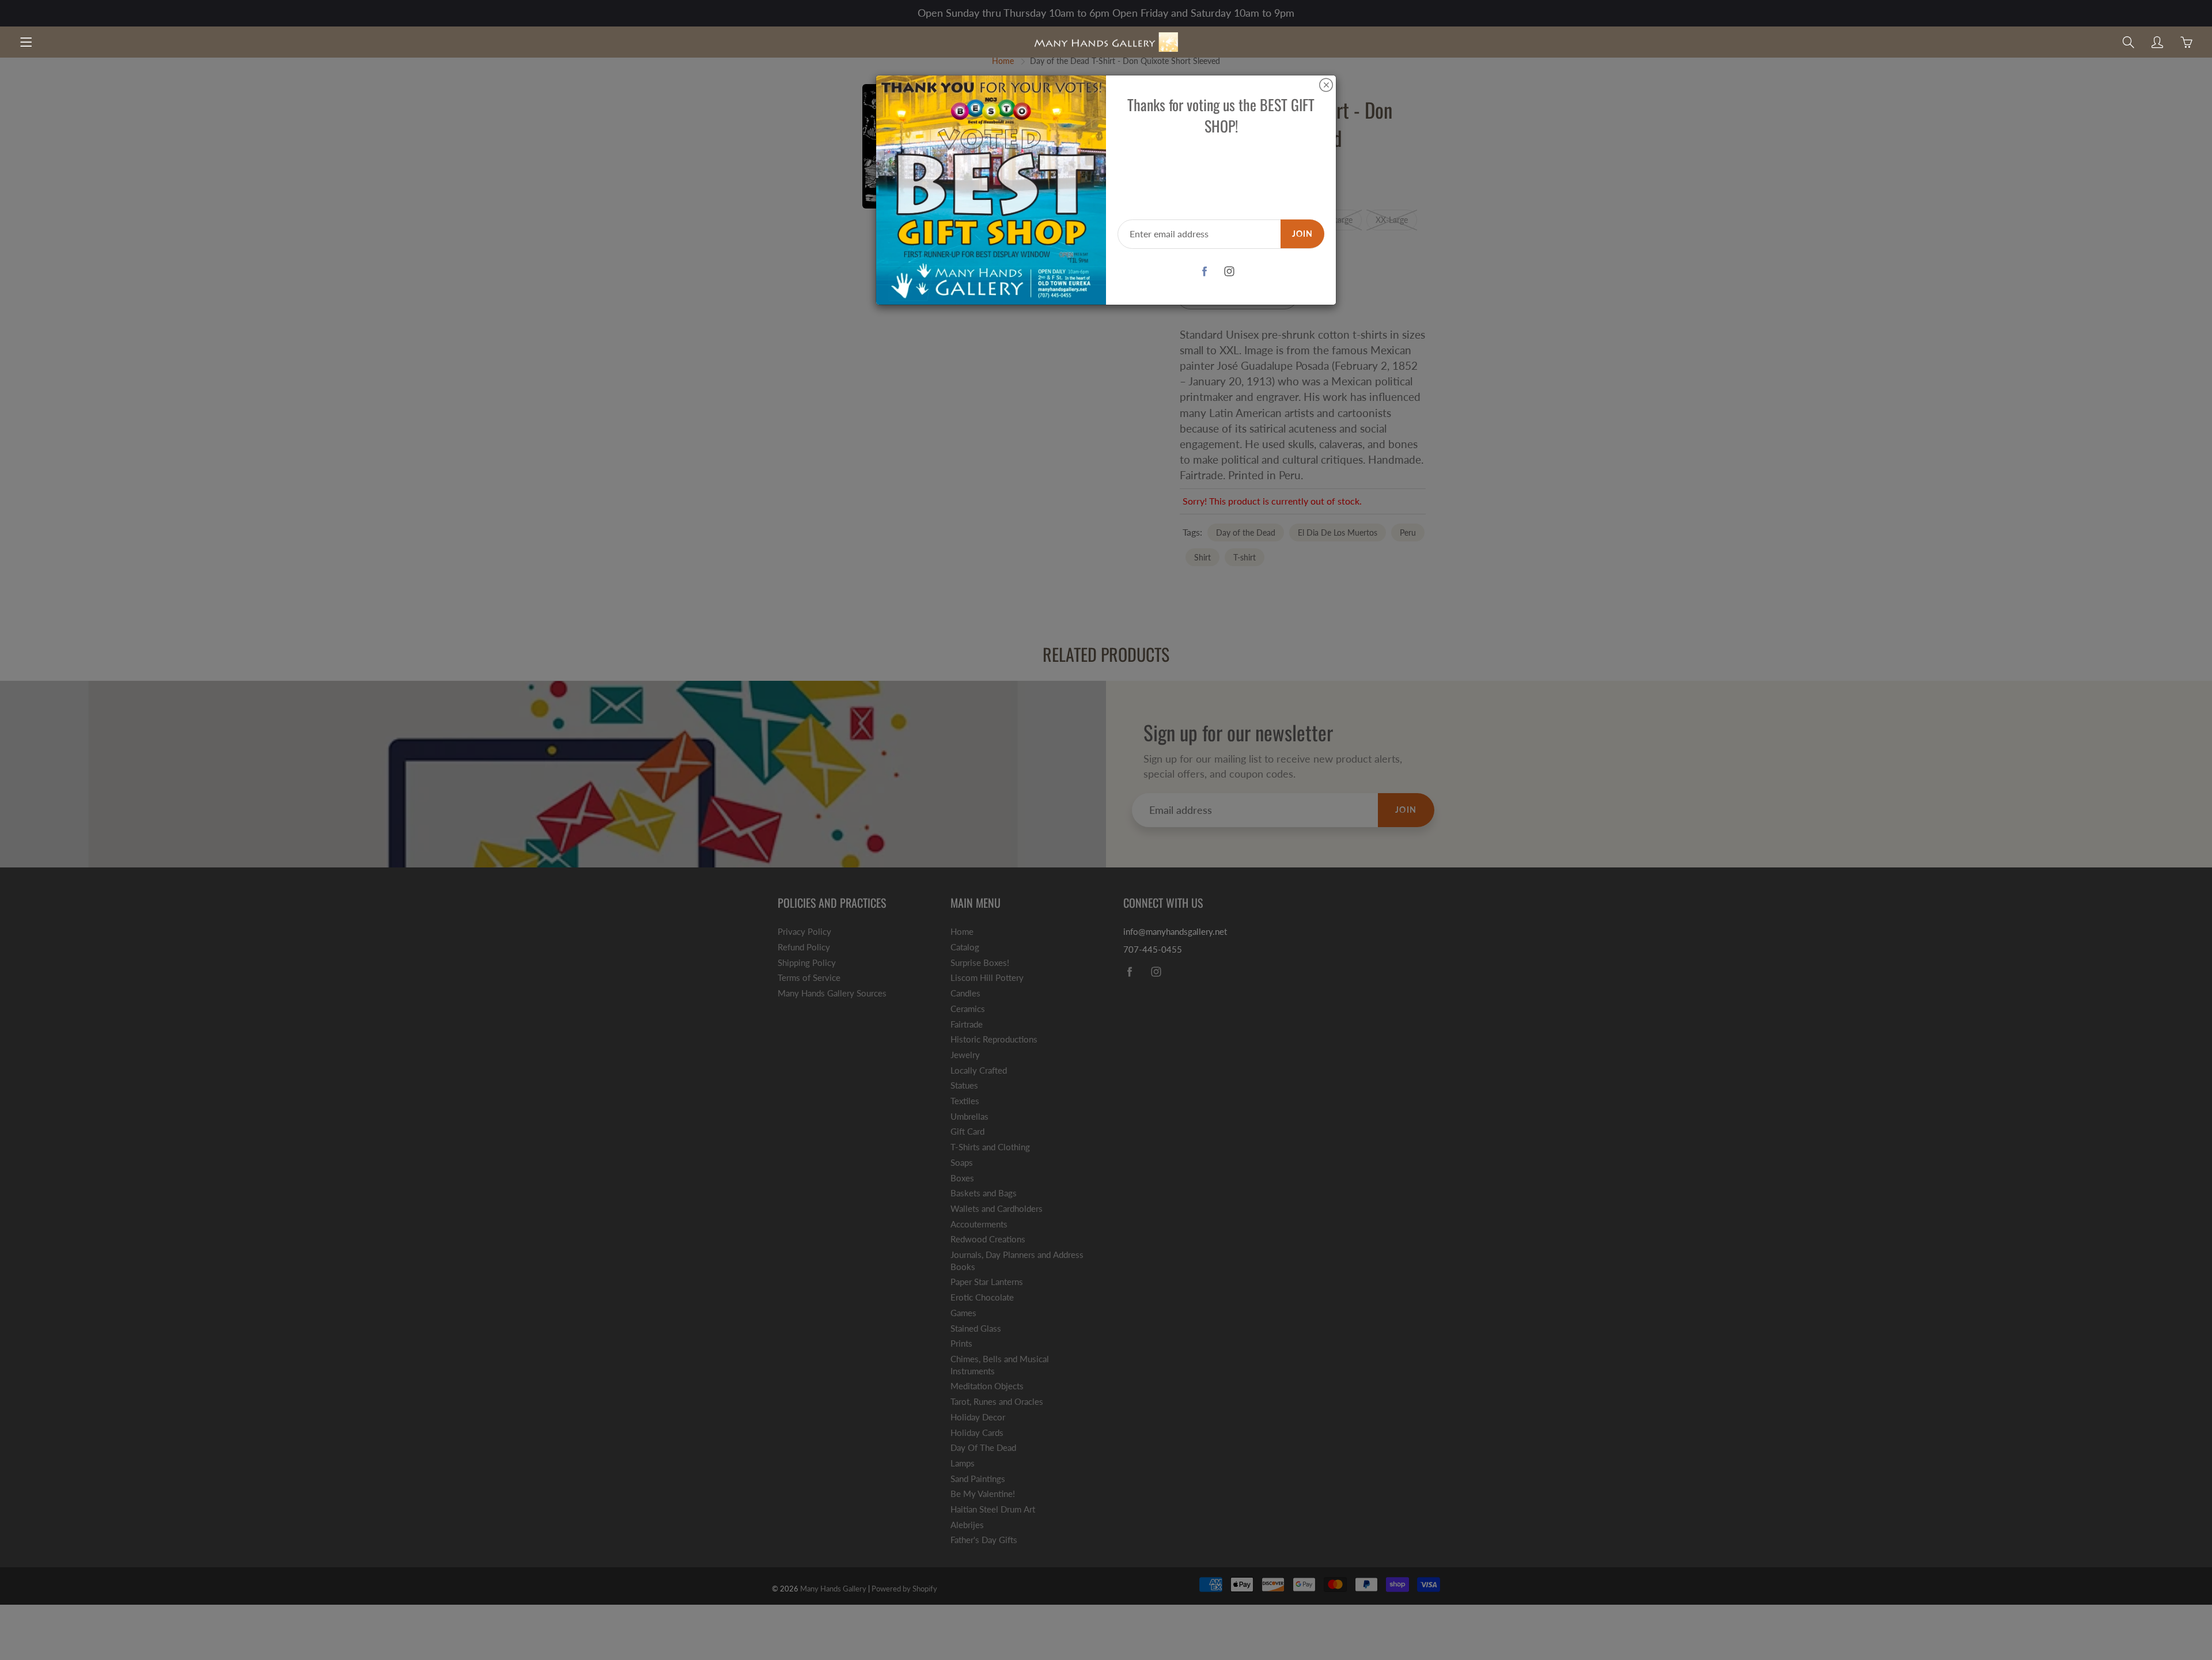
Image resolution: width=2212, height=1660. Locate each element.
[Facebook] (1205, 272)
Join (1302, 234)
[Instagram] (1230, 272)
